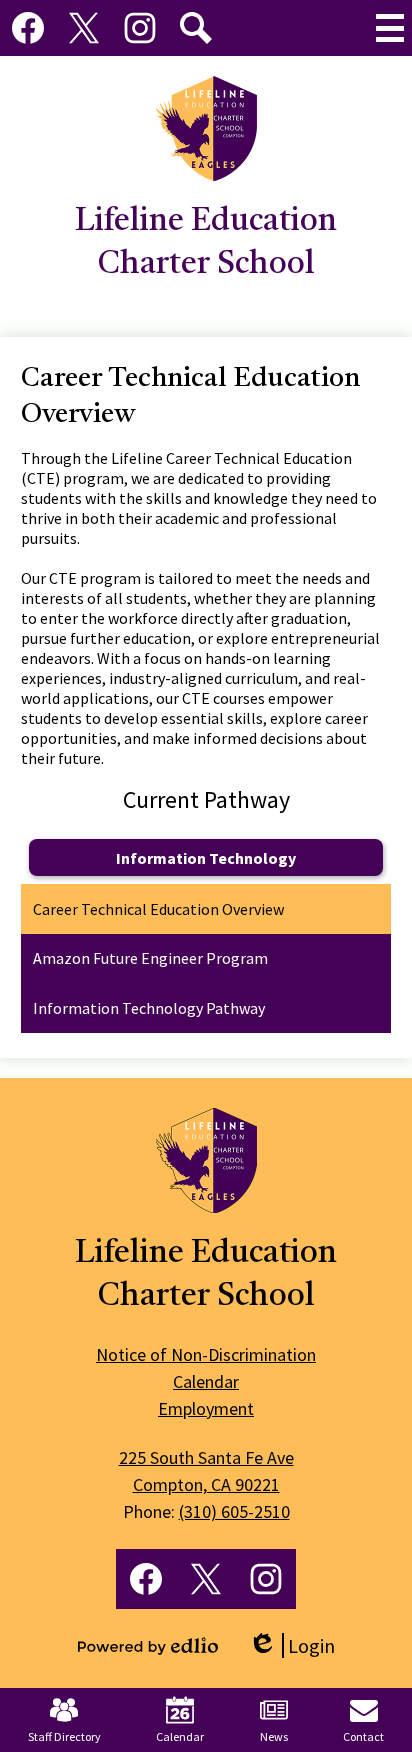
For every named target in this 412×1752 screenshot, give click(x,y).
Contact (363, 1736)
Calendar (180, 1736)
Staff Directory (64, 1736)
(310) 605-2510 (234, 1511)
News (274, 1736)
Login (291, 1645)
